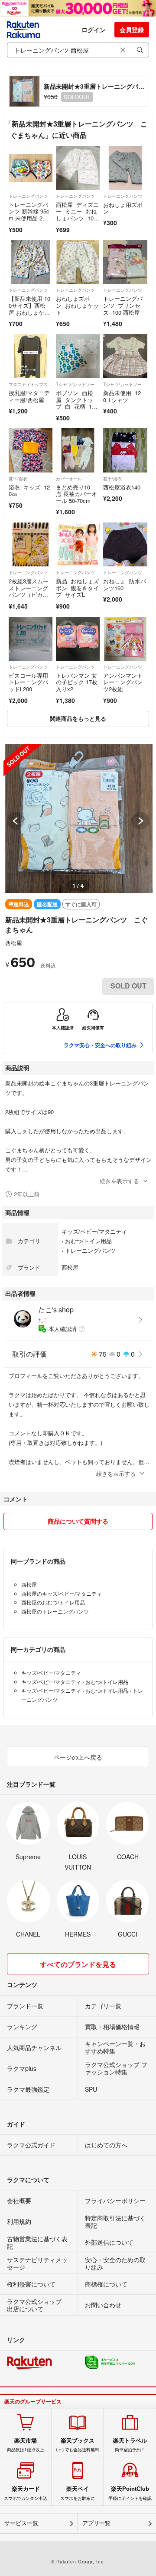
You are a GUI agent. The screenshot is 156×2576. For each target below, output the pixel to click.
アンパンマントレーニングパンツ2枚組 (123, 682)
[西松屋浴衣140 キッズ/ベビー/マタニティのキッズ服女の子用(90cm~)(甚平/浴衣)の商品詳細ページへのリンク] (125, 450)
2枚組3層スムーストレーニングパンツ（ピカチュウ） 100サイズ (29, 594)
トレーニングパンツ (28, 196)
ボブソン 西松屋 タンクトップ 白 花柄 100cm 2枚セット (77, 403)
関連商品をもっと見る (78, 718)
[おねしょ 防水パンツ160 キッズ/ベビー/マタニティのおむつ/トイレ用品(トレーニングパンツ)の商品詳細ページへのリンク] (125, 544)
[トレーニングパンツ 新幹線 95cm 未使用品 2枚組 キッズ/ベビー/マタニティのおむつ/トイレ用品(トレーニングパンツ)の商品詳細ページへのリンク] (31, 168)
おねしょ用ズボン (123, 208)
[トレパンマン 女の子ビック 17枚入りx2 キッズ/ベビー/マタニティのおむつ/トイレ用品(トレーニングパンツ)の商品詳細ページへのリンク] (78, 639)
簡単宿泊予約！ (130, 2445)
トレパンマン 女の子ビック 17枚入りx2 (77, 682)
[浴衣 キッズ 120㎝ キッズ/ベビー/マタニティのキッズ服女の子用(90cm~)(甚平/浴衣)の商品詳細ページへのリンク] (31, 450)
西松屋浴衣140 (122, 487)
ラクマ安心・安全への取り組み (100, 1045)
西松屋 (14, 943)
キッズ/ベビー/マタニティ (94, 1231)
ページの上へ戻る (78, 1757)
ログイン (94, 30)
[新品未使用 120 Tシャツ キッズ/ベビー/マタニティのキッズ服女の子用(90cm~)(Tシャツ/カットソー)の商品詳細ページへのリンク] (125, 356)
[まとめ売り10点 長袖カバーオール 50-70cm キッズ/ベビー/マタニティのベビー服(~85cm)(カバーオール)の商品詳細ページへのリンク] (78, 450)
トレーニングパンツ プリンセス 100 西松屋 (123, 305)
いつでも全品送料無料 (78, 2445)
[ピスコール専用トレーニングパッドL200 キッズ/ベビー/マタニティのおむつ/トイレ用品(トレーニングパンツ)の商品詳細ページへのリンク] (31, 639)
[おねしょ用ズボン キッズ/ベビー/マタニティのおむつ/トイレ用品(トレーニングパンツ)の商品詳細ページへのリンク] (125, 168)
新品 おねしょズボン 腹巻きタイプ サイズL (77, 588)
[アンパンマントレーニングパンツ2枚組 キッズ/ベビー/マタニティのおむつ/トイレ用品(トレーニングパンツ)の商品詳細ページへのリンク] (125, 639)
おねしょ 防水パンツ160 (125, 584)
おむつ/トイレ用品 (88, 1241)
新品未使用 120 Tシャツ (122, 396)
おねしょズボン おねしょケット (77, 305)
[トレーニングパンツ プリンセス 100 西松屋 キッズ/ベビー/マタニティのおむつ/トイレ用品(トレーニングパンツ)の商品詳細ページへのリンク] (125, 262)
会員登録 (132, 30)
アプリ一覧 (96, 2523)
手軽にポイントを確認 (130, 2493)
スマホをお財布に (78, 2493)
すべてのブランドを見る (78, 1964)
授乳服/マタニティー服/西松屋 (29, 396)
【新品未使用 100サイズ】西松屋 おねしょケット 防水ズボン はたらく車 (30, 312)
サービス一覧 (21, 2523)
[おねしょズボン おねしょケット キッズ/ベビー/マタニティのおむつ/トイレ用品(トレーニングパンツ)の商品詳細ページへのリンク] (78, 262)
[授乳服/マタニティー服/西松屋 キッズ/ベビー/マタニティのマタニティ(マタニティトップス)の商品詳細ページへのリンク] (31, 356)
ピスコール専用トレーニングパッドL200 (28, 682)
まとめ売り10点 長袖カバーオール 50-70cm (76, 494)
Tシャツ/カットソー (75, 384)
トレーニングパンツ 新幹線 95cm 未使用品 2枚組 (29, 215)
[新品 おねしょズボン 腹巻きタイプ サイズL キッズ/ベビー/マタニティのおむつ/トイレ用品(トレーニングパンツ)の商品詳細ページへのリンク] (78, 544)
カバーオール (69, 479)
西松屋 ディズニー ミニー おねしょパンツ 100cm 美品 (78, 215)
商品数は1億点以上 (26, 2445)
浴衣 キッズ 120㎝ (29, 491)
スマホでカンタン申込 (26, 2493)
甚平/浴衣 (18, 479)
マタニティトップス (28, 384)
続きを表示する (119, 1181)
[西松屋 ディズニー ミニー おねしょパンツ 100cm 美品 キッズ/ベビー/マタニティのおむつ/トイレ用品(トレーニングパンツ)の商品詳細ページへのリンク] (78, 168)
